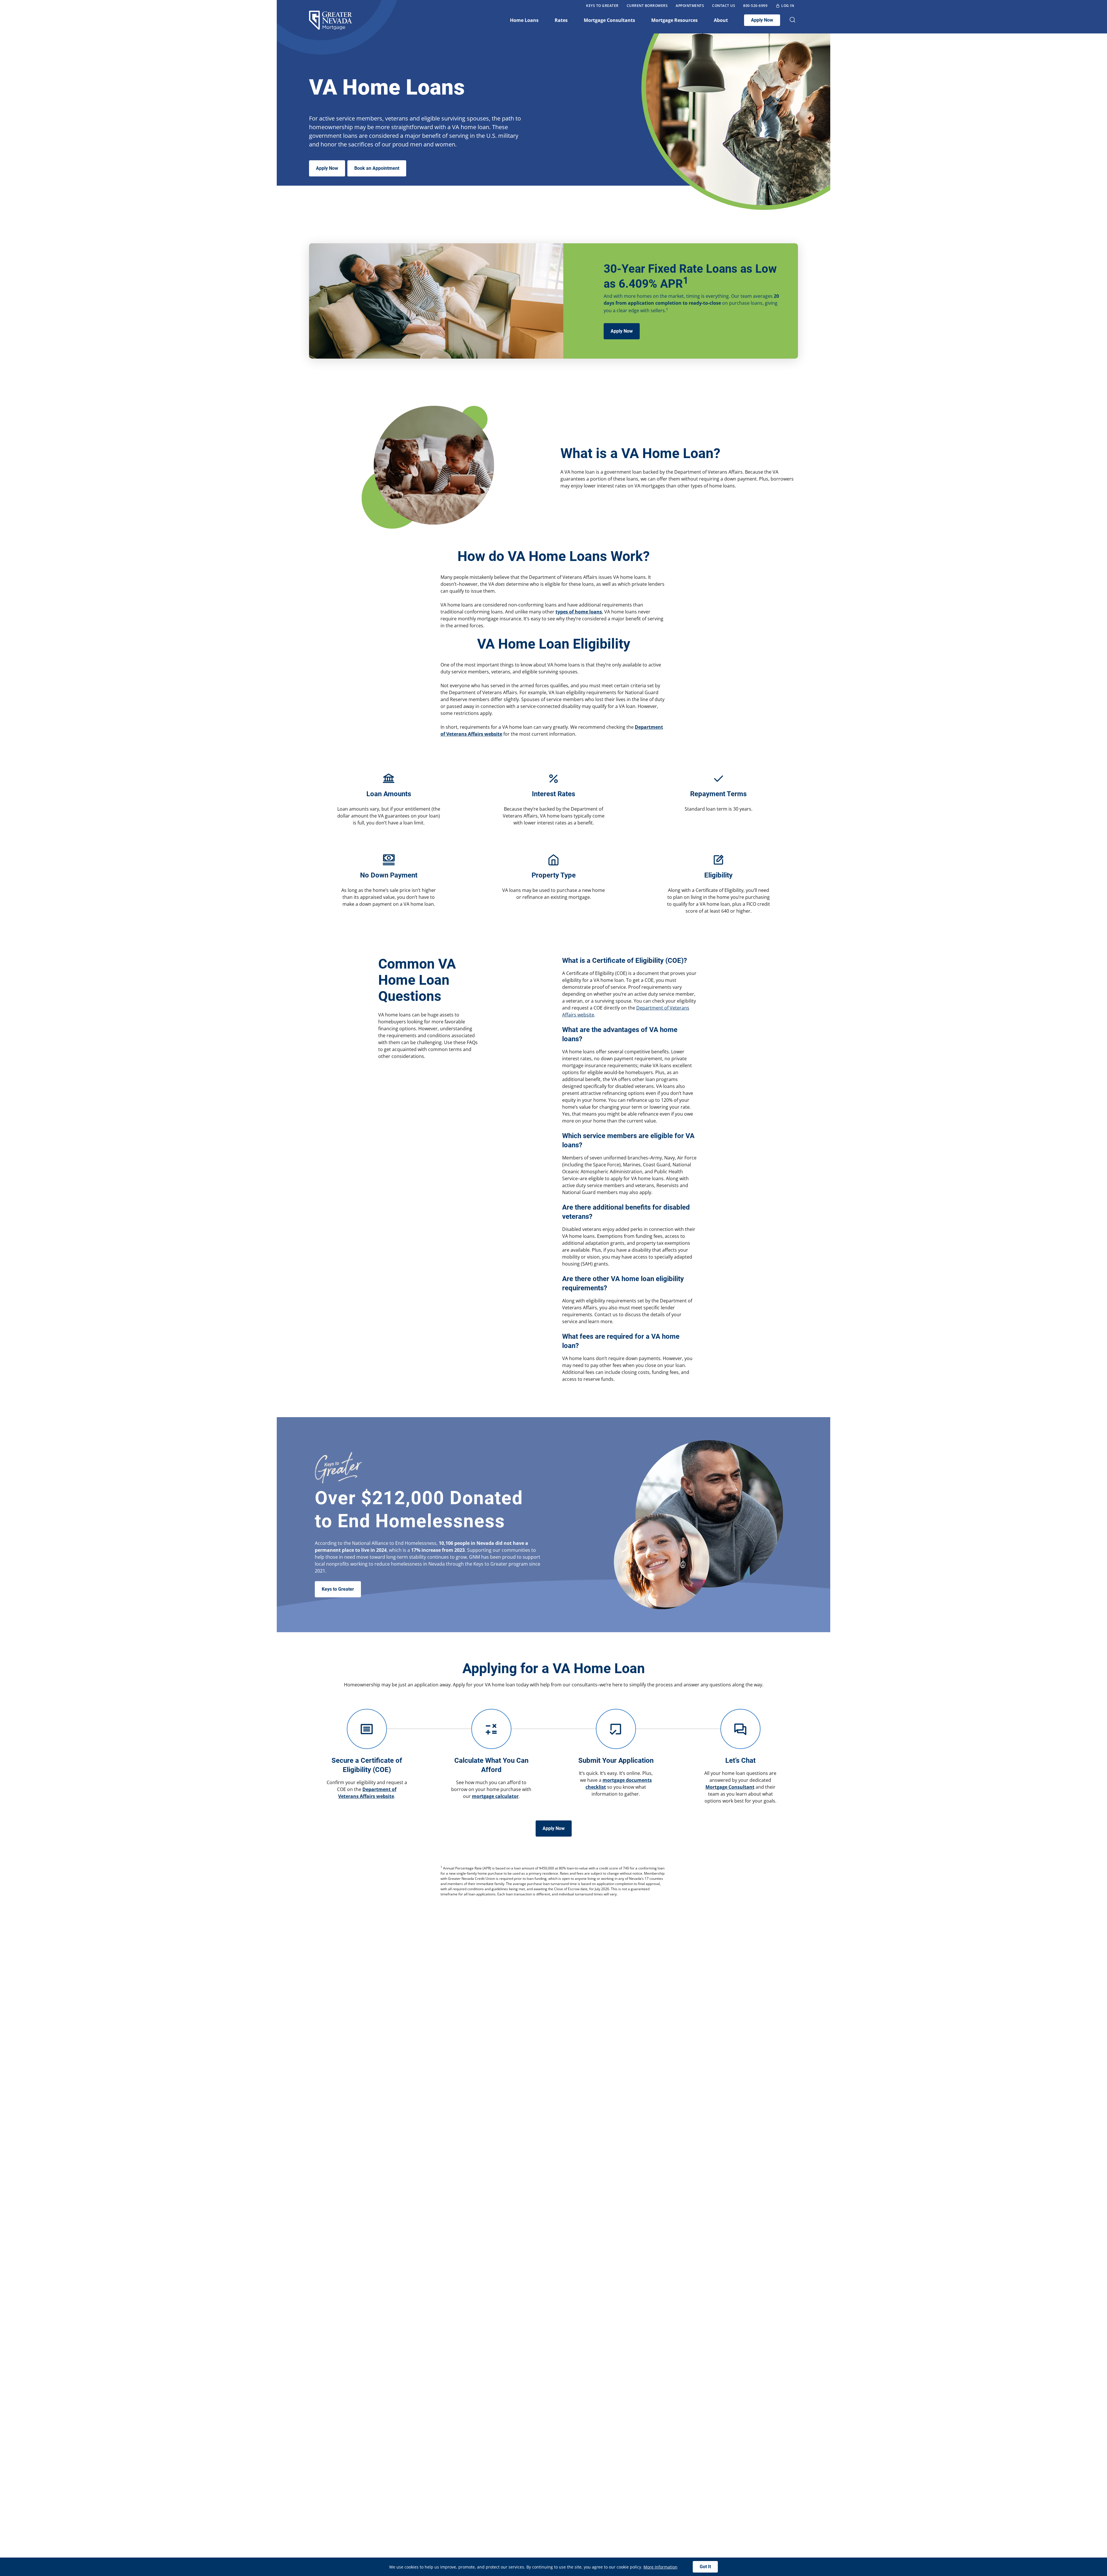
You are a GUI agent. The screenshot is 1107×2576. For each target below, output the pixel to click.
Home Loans (524, 20)
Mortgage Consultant (730, 1787)
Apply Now (762, 20)
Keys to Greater (602, 6)
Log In (788, 6)
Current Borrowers (647, 6)
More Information (660, 2567)
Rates (561, 20)
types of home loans (579, 612)
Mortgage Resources (674, 20)
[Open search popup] (792, 20)
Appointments (690, 6)
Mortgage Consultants (609, 20)
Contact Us (724, 6)
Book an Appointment (377, 168)
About (721, 20)
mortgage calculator (495, 1796)
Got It (705, 2567)
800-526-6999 (755, 6)
